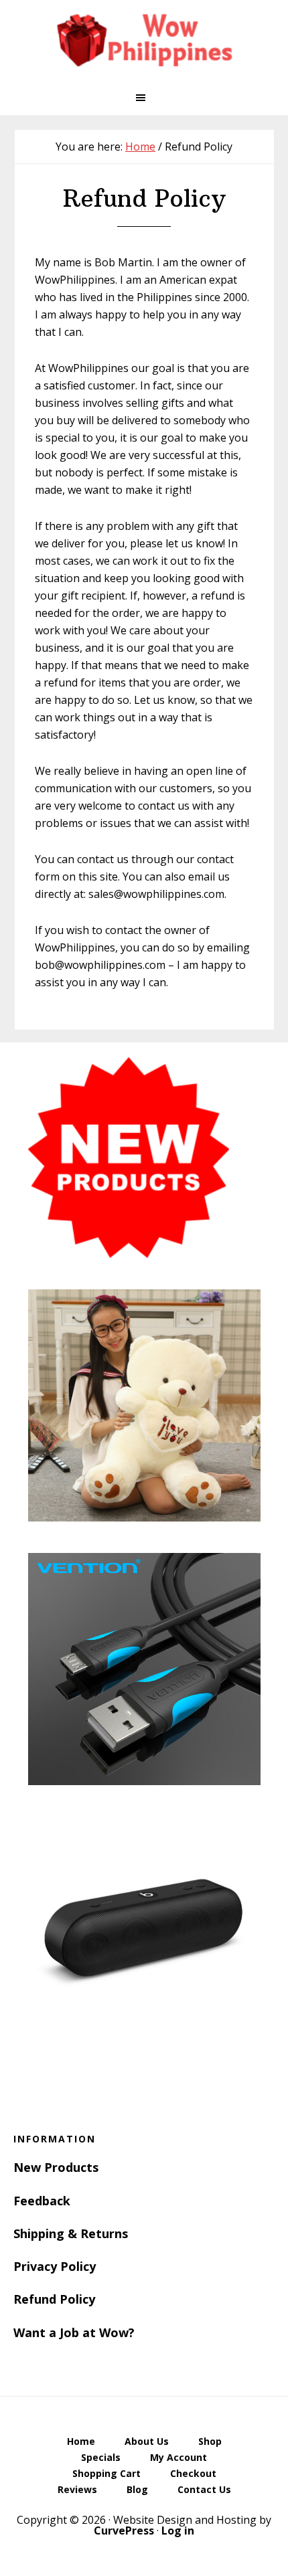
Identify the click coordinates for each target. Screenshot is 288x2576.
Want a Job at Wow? (74, 2332)
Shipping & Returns (71, 2233)
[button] (144, 98)
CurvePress (124, 2531)
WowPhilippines (144, 40)
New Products (56, 2167)
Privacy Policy (55, 2266)
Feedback (42, 2201)
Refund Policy (54, 2299)
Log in (178, 2531)
